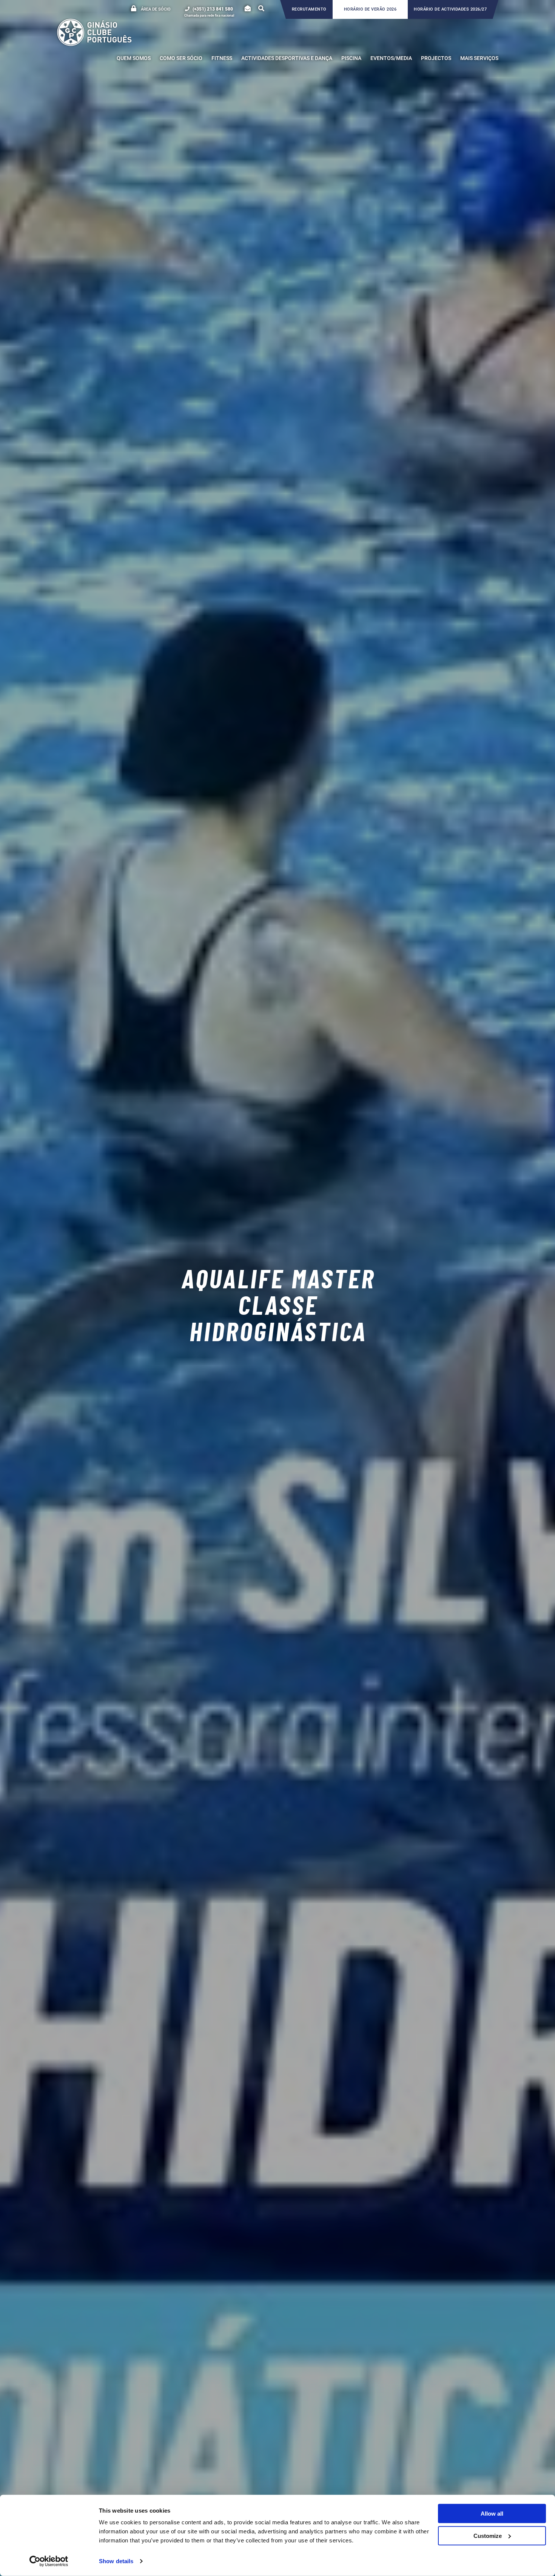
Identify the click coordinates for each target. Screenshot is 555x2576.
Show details (116, 2561)
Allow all (492, 2514)
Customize (488, 2535)
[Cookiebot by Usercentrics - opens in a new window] (49, 2561)
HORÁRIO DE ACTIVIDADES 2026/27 (450, 9)
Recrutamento (309, 9)
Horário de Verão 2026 (370, 9)
